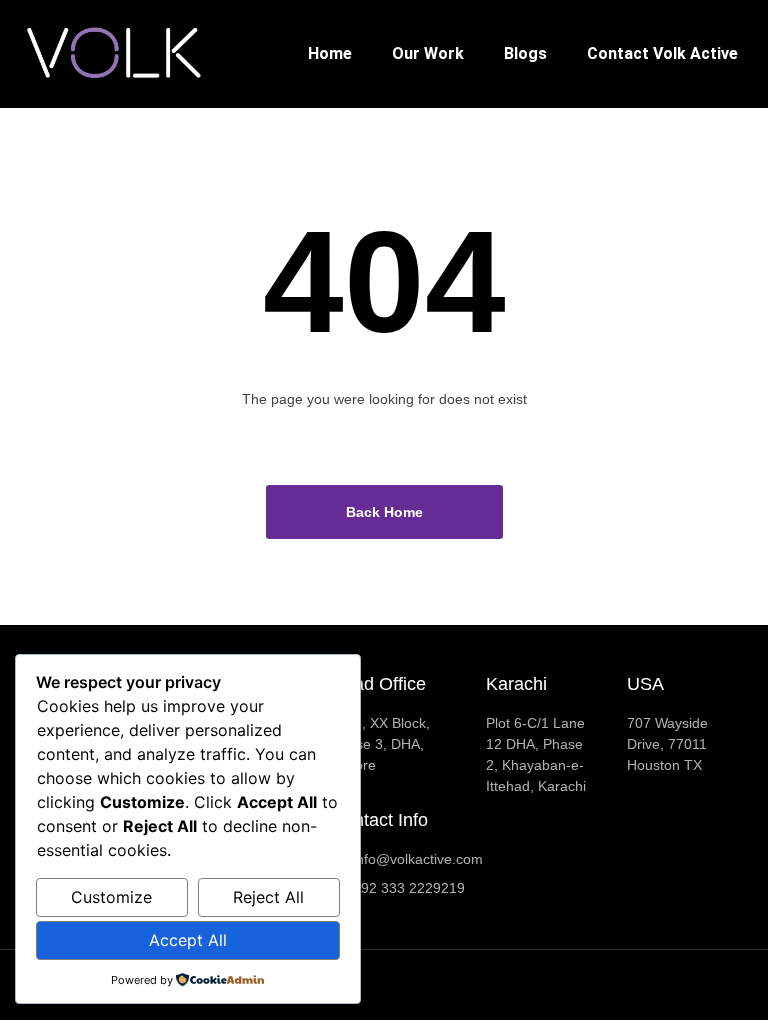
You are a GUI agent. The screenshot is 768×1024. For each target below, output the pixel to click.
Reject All (268, 897)
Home (330, 53)
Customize (111, 897)
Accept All (188, 940)
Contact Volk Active (662, 53)
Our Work (428, 53)
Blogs (525, 53)
